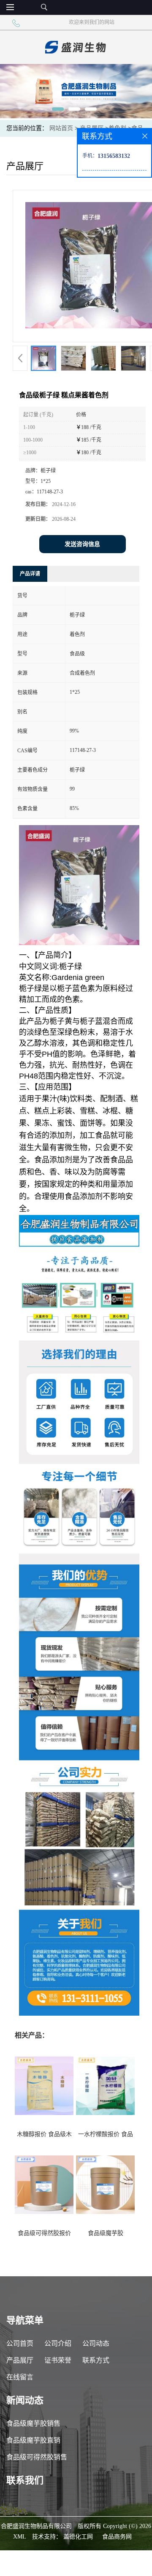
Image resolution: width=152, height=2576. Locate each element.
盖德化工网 (78, 2537)
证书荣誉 (58, 2360)
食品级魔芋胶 (106, 2233)
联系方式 (96, 2360)
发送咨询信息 (82, 544)
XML (20, 2537)
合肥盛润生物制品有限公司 (36, 2526)
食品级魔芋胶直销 (33, 2440)
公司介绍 (58, 2343)
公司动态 (96, 2343)
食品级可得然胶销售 (37, 2457)
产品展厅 (20, 2360)
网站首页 (61, 128)
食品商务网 (117, 2537)
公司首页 (20, 2343)
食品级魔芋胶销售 (33, 2423)
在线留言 (20, 2377)
